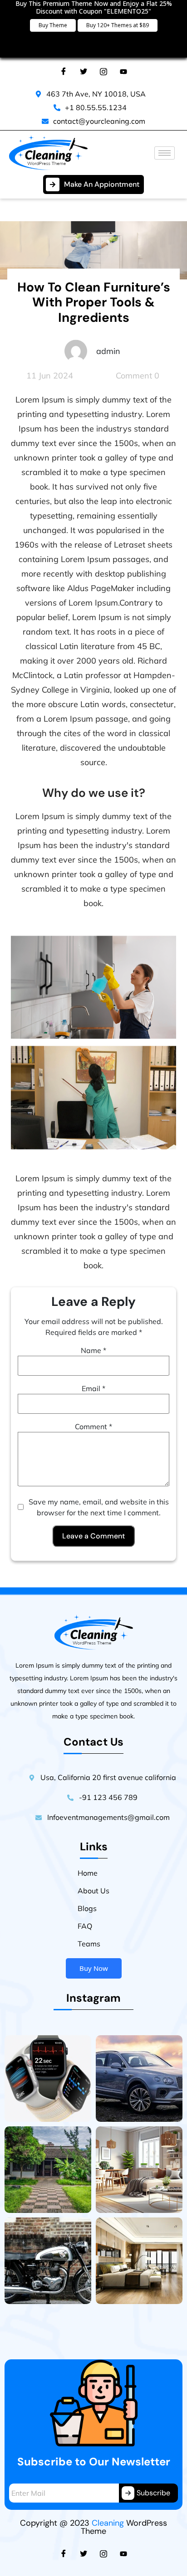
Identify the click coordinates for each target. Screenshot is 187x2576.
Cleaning (108, 2523)
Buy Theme (53, 25)
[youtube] (123, 2553)
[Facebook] (64, 71)
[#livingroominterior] (139, 2170)
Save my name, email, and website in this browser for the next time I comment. (99, 1507)
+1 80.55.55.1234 (96, 107)
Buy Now (94, 1968)
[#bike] (48, 2261)
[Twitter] (84, 71)
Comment (93, 1426)
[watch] (48, 2079)
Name (93, 1350)
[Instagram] (103, 71)
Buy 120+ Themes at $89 (118, 25)
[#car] (139, 2079)
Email (93, 1388)
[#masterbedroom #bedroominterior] (139, 2261)
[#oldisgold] (48, 2170)
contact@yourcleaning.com (99, 121)
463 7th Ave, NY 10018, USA (96, 94)
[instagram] (103, 2553)
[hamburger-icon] (165, 153)
